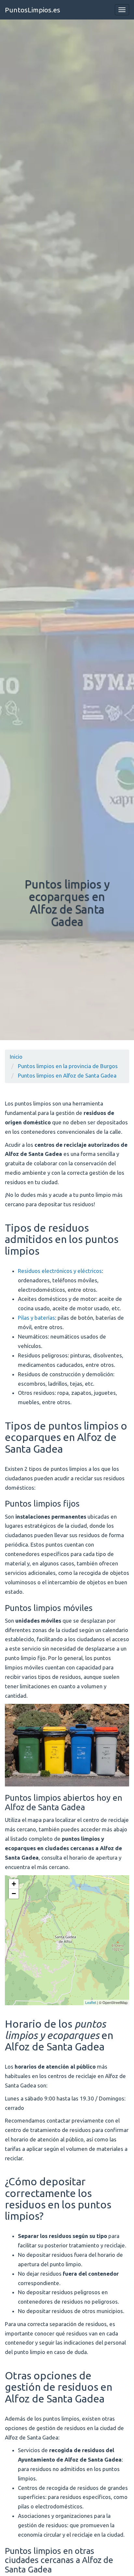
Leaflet (91, 2002)
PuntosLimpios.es (33, 10)
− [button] (14, 1894)
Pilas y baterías (36, 1318)
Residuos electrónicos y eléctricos (60, 1271)
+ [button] (14, 1884)
